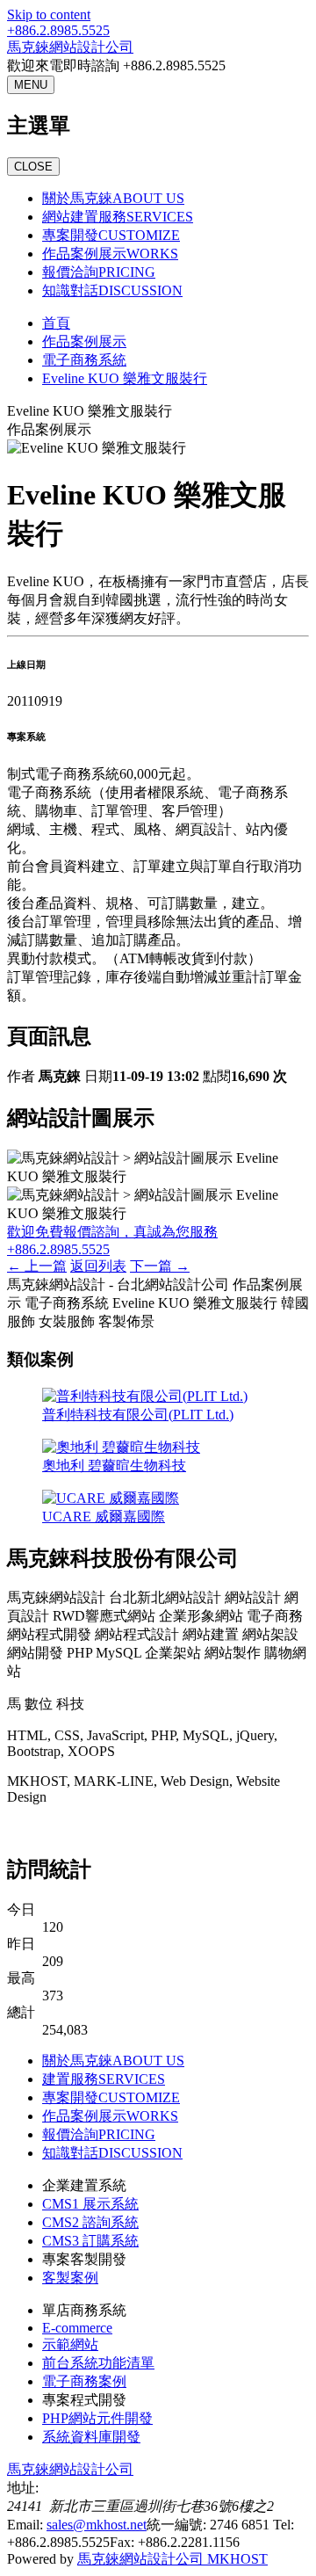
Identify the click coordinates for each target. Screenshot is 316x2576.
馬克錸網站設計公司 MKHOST (172, 2559)
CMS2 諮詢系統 (90, 2222)
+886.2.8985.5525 (58, 30)
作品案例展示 (110, 254)
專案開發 (111, 235)
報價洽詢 (99, 272)
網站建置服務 (118, 217)
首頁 (56, 323)
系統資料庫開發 (91, 2437)
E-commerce (77, 2328)
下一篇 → (160, 1266)
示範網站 (70, 2344)
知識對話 (112, 290)
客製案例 (70, 2278)
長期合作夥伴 (49, 1828)
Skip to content (49, 15)
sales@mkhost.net (97, 2525)
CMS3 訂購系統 (90, 2241)
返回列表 (98, 1266)
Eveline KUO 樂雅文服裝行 (125, 378)
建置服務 (104, 2079)
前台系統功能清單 (98, 2363)
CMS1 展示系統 (90, 2204)
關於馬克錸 (113, 198)
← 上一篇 (37, 1266)
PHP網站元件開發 (97, 2418)
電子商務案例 (84, 2381)
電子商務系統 (84, 360)
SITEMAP (185, 1828)
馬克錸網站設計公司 (70, 47)
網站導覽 (123, 1828)
